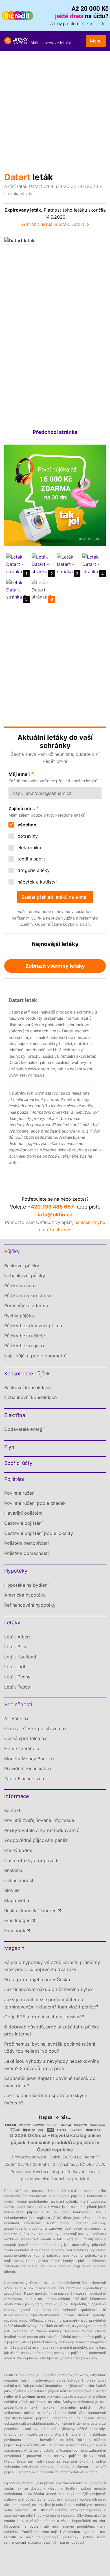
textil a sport (31, 859)
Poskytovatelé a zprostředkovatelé (42, 1830)
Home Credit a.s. (22, 1748)
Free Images (17, 1920)
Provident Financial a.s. (29, 1768)
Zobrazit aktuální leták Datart (53, 224)
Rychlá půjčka (19, 1316)
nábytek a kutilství (36, 882)
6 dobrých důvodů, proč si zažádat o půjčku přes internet (52, 2030)
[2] (42, 564)
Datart (17, 177)
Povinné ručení (20, 1493)
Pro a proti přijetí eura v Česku (37, 1979)
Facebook (15, 1931)
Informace (16, 1796)
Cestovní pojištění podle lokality (39, 1533)
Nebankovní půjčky (25, 1275)
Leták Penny (17, 1677)
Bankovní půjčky (22, 1266)
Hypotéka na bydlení (26, 1585)
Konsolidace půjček (27, 1374)
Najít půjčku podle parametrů (35, 1356)
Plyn (9, 1447)
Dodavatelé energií (24, 1429)
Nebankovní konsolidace (30, 1397)
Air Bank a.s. (17, 1718)
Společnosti (18, 1704)
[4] (93, 564)
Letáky (12, 1623)
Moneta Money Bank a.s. (30, 1759)
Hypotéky (16, 1571)
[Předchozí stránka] (30, 328)
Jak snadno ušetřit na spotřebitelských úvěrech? (46, 2099)
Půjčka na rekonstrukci (28, 1295)
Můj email (19, 774)
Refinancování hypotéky (30, 1605)
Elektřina (15, 1415)
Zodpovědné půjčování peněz (36, 1840)
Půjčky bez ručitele (25, 1336)
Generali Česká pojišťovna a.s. (36, 1728)
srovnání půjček (64, 2201)
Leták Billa (15, 1647)
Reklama (13, 1870)
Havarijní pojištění (23, 1513)
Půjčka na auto (20, 1286)
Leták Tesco (17, 1687)
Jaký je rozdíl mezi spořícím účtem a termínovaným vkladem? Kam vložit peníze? (51, 2003)
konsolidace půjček (21, 2212)
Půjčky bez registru (25, 1346)
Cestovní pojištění (23, 1523)
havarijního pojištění (76, 2407)
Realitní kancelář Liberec (30, 1911)
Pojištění (14, 1479)
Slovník (12, 1890)
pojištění (98, 2304)
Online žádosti (19, 1880)
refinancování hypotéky (23, 2542)
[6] (42, 589)
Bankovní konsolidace (27, 1387)
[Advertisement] (55, 109)
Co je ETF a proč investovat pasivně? (44, 2017)
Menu (96, 41)
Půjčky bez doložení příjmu (33, 1326)
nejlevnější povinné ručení (25, 2396)
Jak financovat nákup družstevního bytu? (48, 1989)
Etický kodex (18, 1850)
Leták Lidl (15, 1667)
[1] (17, 564)
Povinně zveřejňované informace (39, 1820)
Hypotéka (12, 2483)
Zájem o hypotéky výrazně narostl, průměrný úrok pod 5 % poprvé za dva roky (52, 1966)
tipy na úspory (63, 2342)
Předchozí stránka (55, 432)
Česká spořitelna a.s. (26, 1738)
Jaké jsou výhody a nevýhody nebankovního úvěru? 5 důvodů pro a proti (52, 2065)
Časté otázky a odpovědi (31, 1860)
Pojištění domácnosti (27, 1553)
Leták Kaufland (20, 1657)
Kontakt (12, 1810)
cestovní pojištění (68, 2456)
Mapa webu (17, 1900)
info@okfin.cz (55, 1215)
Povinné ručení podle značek (35, 1503)
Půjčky (12, 1251)
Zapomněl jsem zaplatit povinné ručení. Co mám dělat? (50, 2082)
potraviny (27, 836)
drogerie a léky (33, 870)
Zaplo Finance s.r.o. (25, 1779)
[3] (68, 564)
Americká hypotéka (25, 1595)
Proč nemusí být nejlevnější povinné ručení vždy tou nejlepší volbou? (50, 2048)
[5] (17, 589)
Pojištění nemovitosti (27, 1543)
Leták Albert (17, 1637)
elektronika (29, 848)
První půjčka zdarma (26, 1306)
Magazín (14, 1948)
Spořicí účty (18, 1463)
